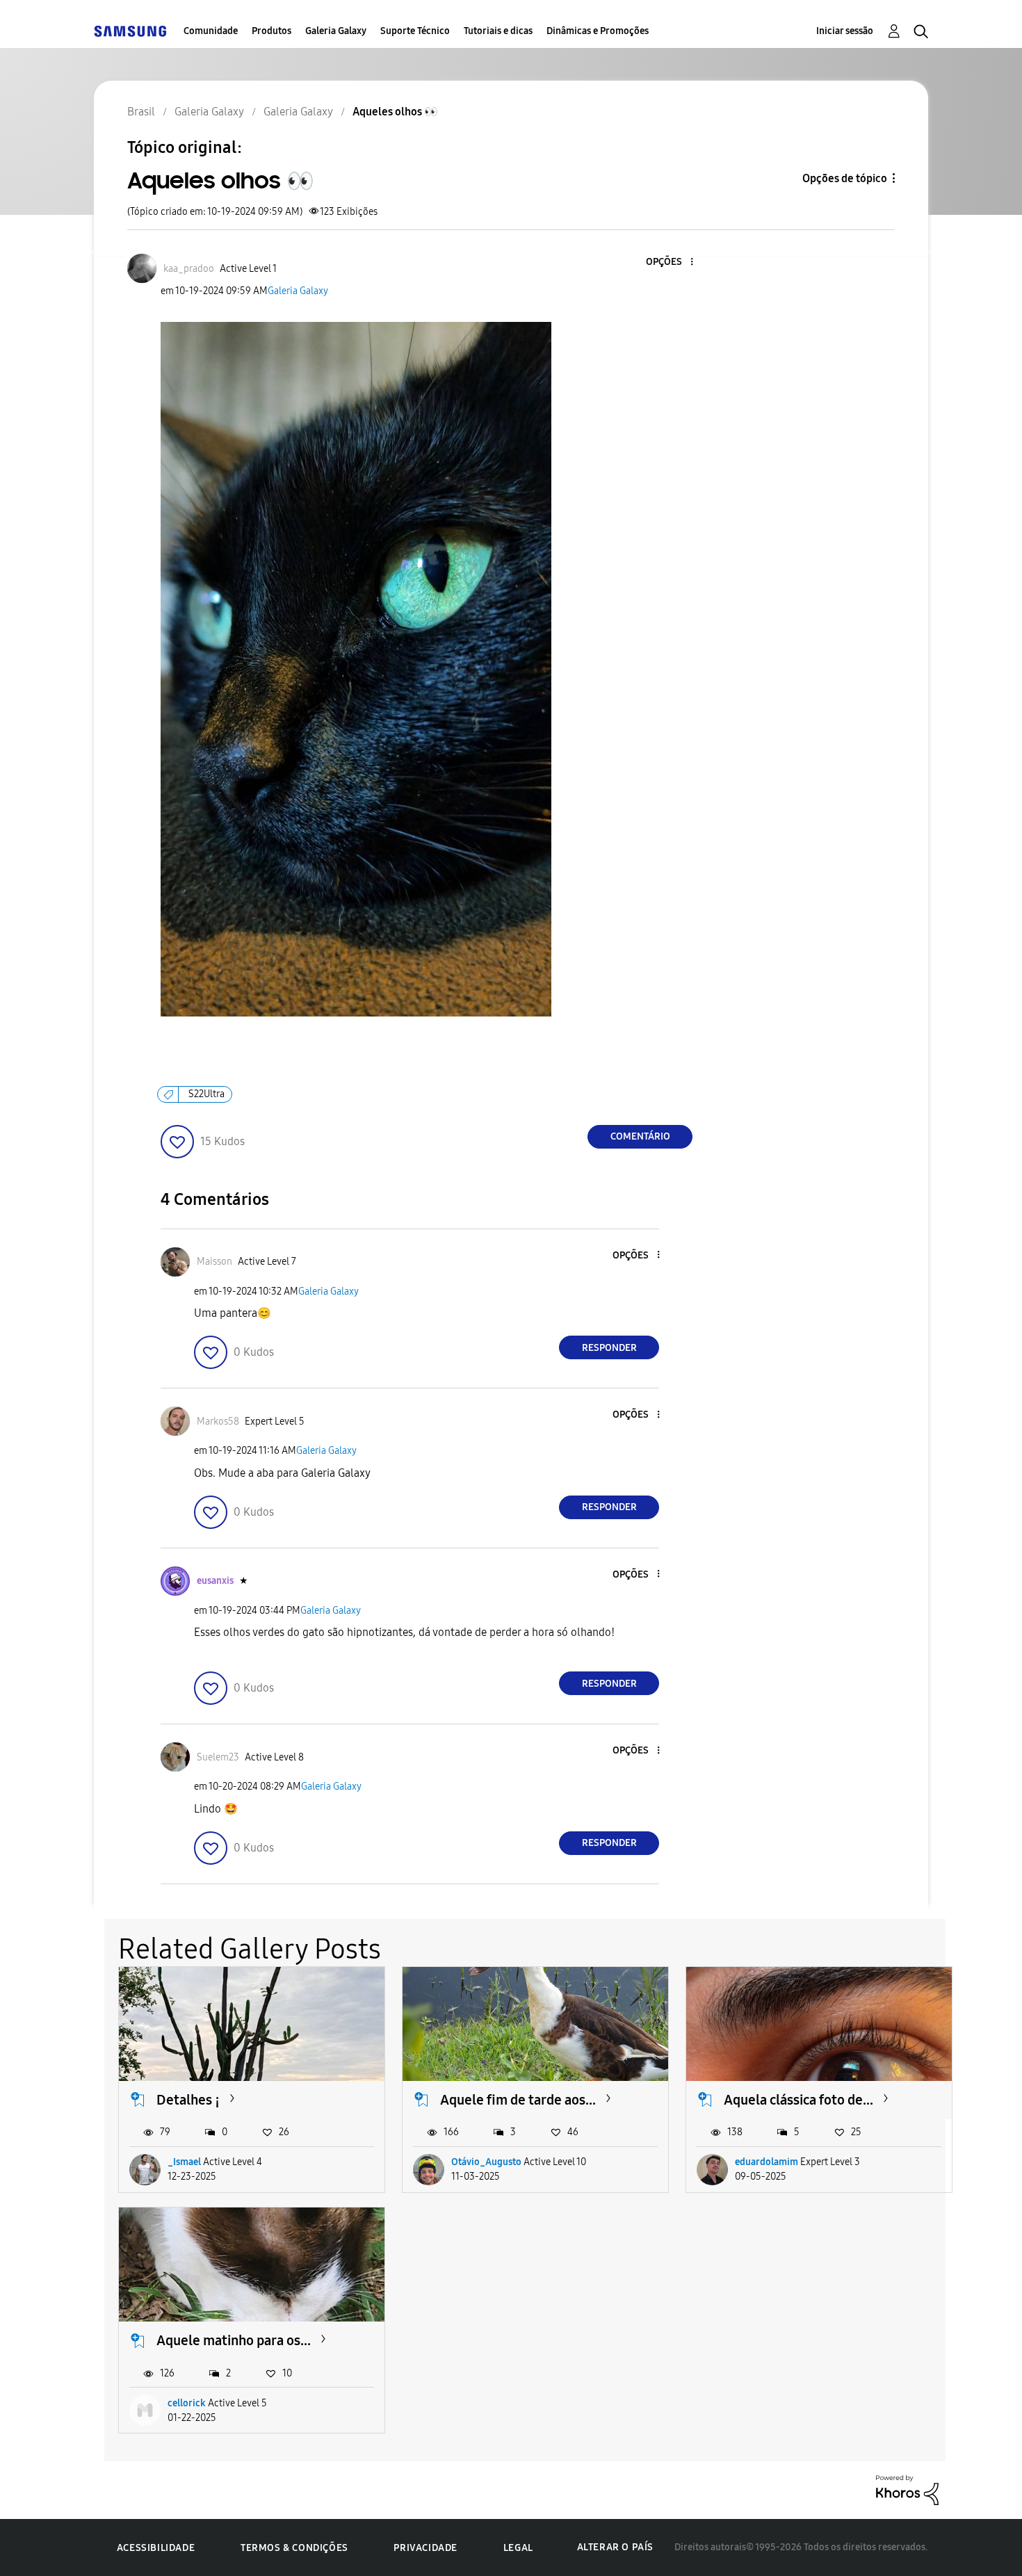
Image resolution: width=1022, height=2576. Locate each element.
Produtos (271, 31)
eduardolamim (766, 2162)
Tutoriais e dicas (498, 31)
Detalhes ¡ (188, 2100)
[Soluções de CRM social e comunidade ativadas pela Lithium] (907, 2489)
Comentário (640, 1136)
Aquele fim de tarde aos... (518, 2100)
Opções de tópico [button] (845, 178)
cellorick (187, 2403)
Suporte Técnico (415, 31)
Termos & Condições (294, 2548)
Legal (518, 2548)
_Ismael (184, 2162)
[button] (669, 262)
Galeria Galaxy (336, 31)
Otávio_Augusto (486, 2162)
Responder (609, 1348)
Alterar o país (615, 2547)
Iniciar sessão (845, 31)
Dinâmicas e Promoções (598, 31)
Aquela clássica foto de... (798, 2100)
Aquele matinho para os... (234, 2340)
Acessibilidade (156, 2548)
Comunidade (211, 31)
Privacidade (425, 2548)
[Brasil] (130, 31)
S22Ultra (206, 1094)
